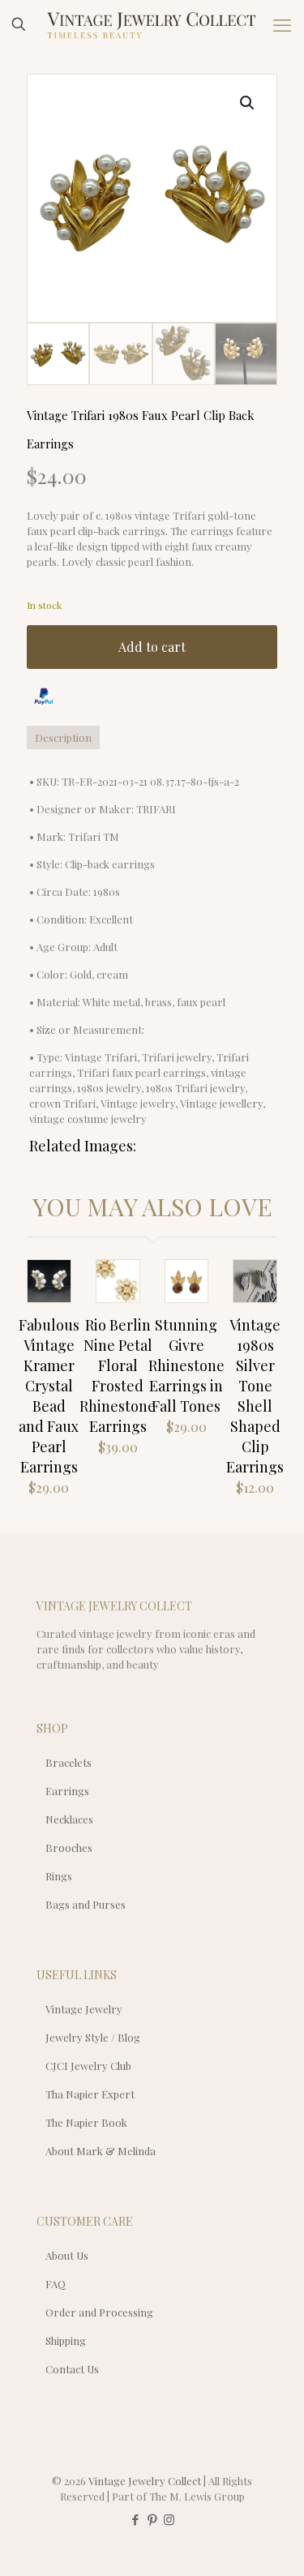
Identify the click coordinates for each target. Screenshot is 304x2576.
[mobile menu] (282, 24)
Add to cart (152, 647)
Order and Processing (99, 2312)
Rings (59, 1876)
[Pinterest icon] (152, 2519)
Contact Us (72, 2369)
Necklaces (69, 1819)
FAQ (56, 2284)
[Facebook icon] (135, 2519)
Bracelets (69, 1762)
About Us (67, 2255)
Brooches (69, 1847)
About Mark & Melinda (101, 2151)
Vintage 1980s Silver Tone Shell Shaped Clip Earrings (255, 1396)
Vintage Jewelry (84, 2009)
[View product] (52, 1302)
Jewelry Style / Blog (93, 2037)
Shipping (66, 2340)
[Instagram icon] (169, 2519)
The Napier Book (86, 2122)
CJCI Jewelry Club (88, 2066)
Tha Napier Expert (90, 2094)
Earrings (67, 1791)
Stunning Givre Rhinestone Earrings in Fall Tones (186, 1365)
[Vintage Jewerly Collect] (152, 24)
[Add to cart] (52, 1279)
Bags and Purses (86, 1904)
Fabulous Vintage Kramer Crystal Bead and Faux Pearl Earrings (49, 1396)
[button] (248, 103)
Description (63, 737)
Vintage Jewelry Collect (145, 2481)
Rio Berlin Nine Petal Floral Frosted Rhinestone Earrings (118, 1376)
